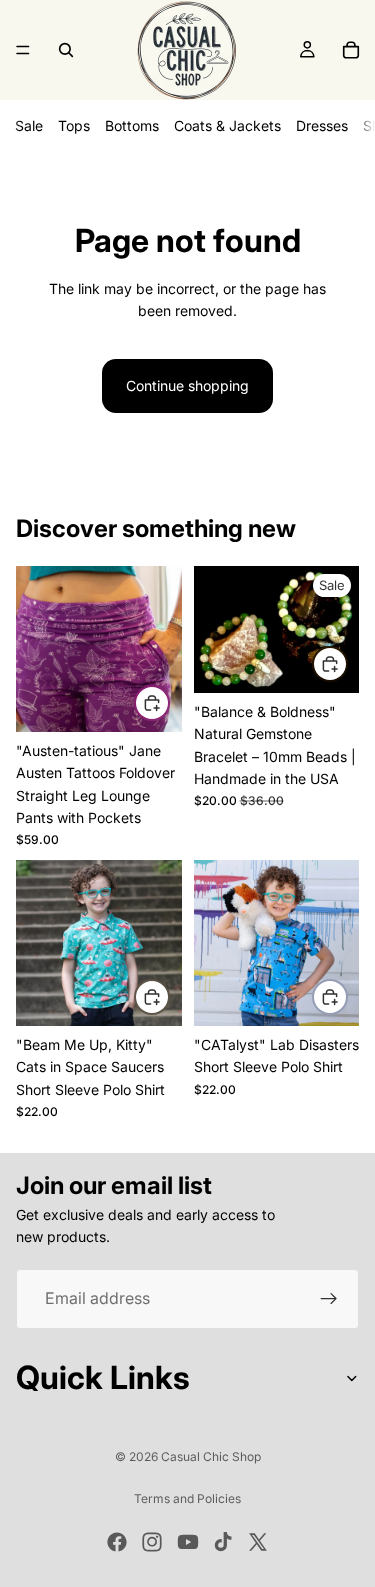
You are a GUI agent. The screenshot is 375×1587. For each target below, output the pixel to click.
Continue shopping (187, 385)
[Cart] (351, 50)
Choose (169, 702)
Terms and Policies (187, 1498)
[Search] (66, 50)
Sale (29, 125)
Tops (74, 125)
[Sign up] (329, 1299)
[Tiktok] (223, 1542)
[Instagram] (152, 1542)
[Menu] (23, 50)
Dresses (322, 125)
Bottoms (132, 125)
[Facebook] (117, 1542)
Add (347, 663)
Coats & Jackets (227, 125)
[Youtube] (188, 1542)
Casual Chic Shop (211, 1456)
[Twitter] (258, 1542)
